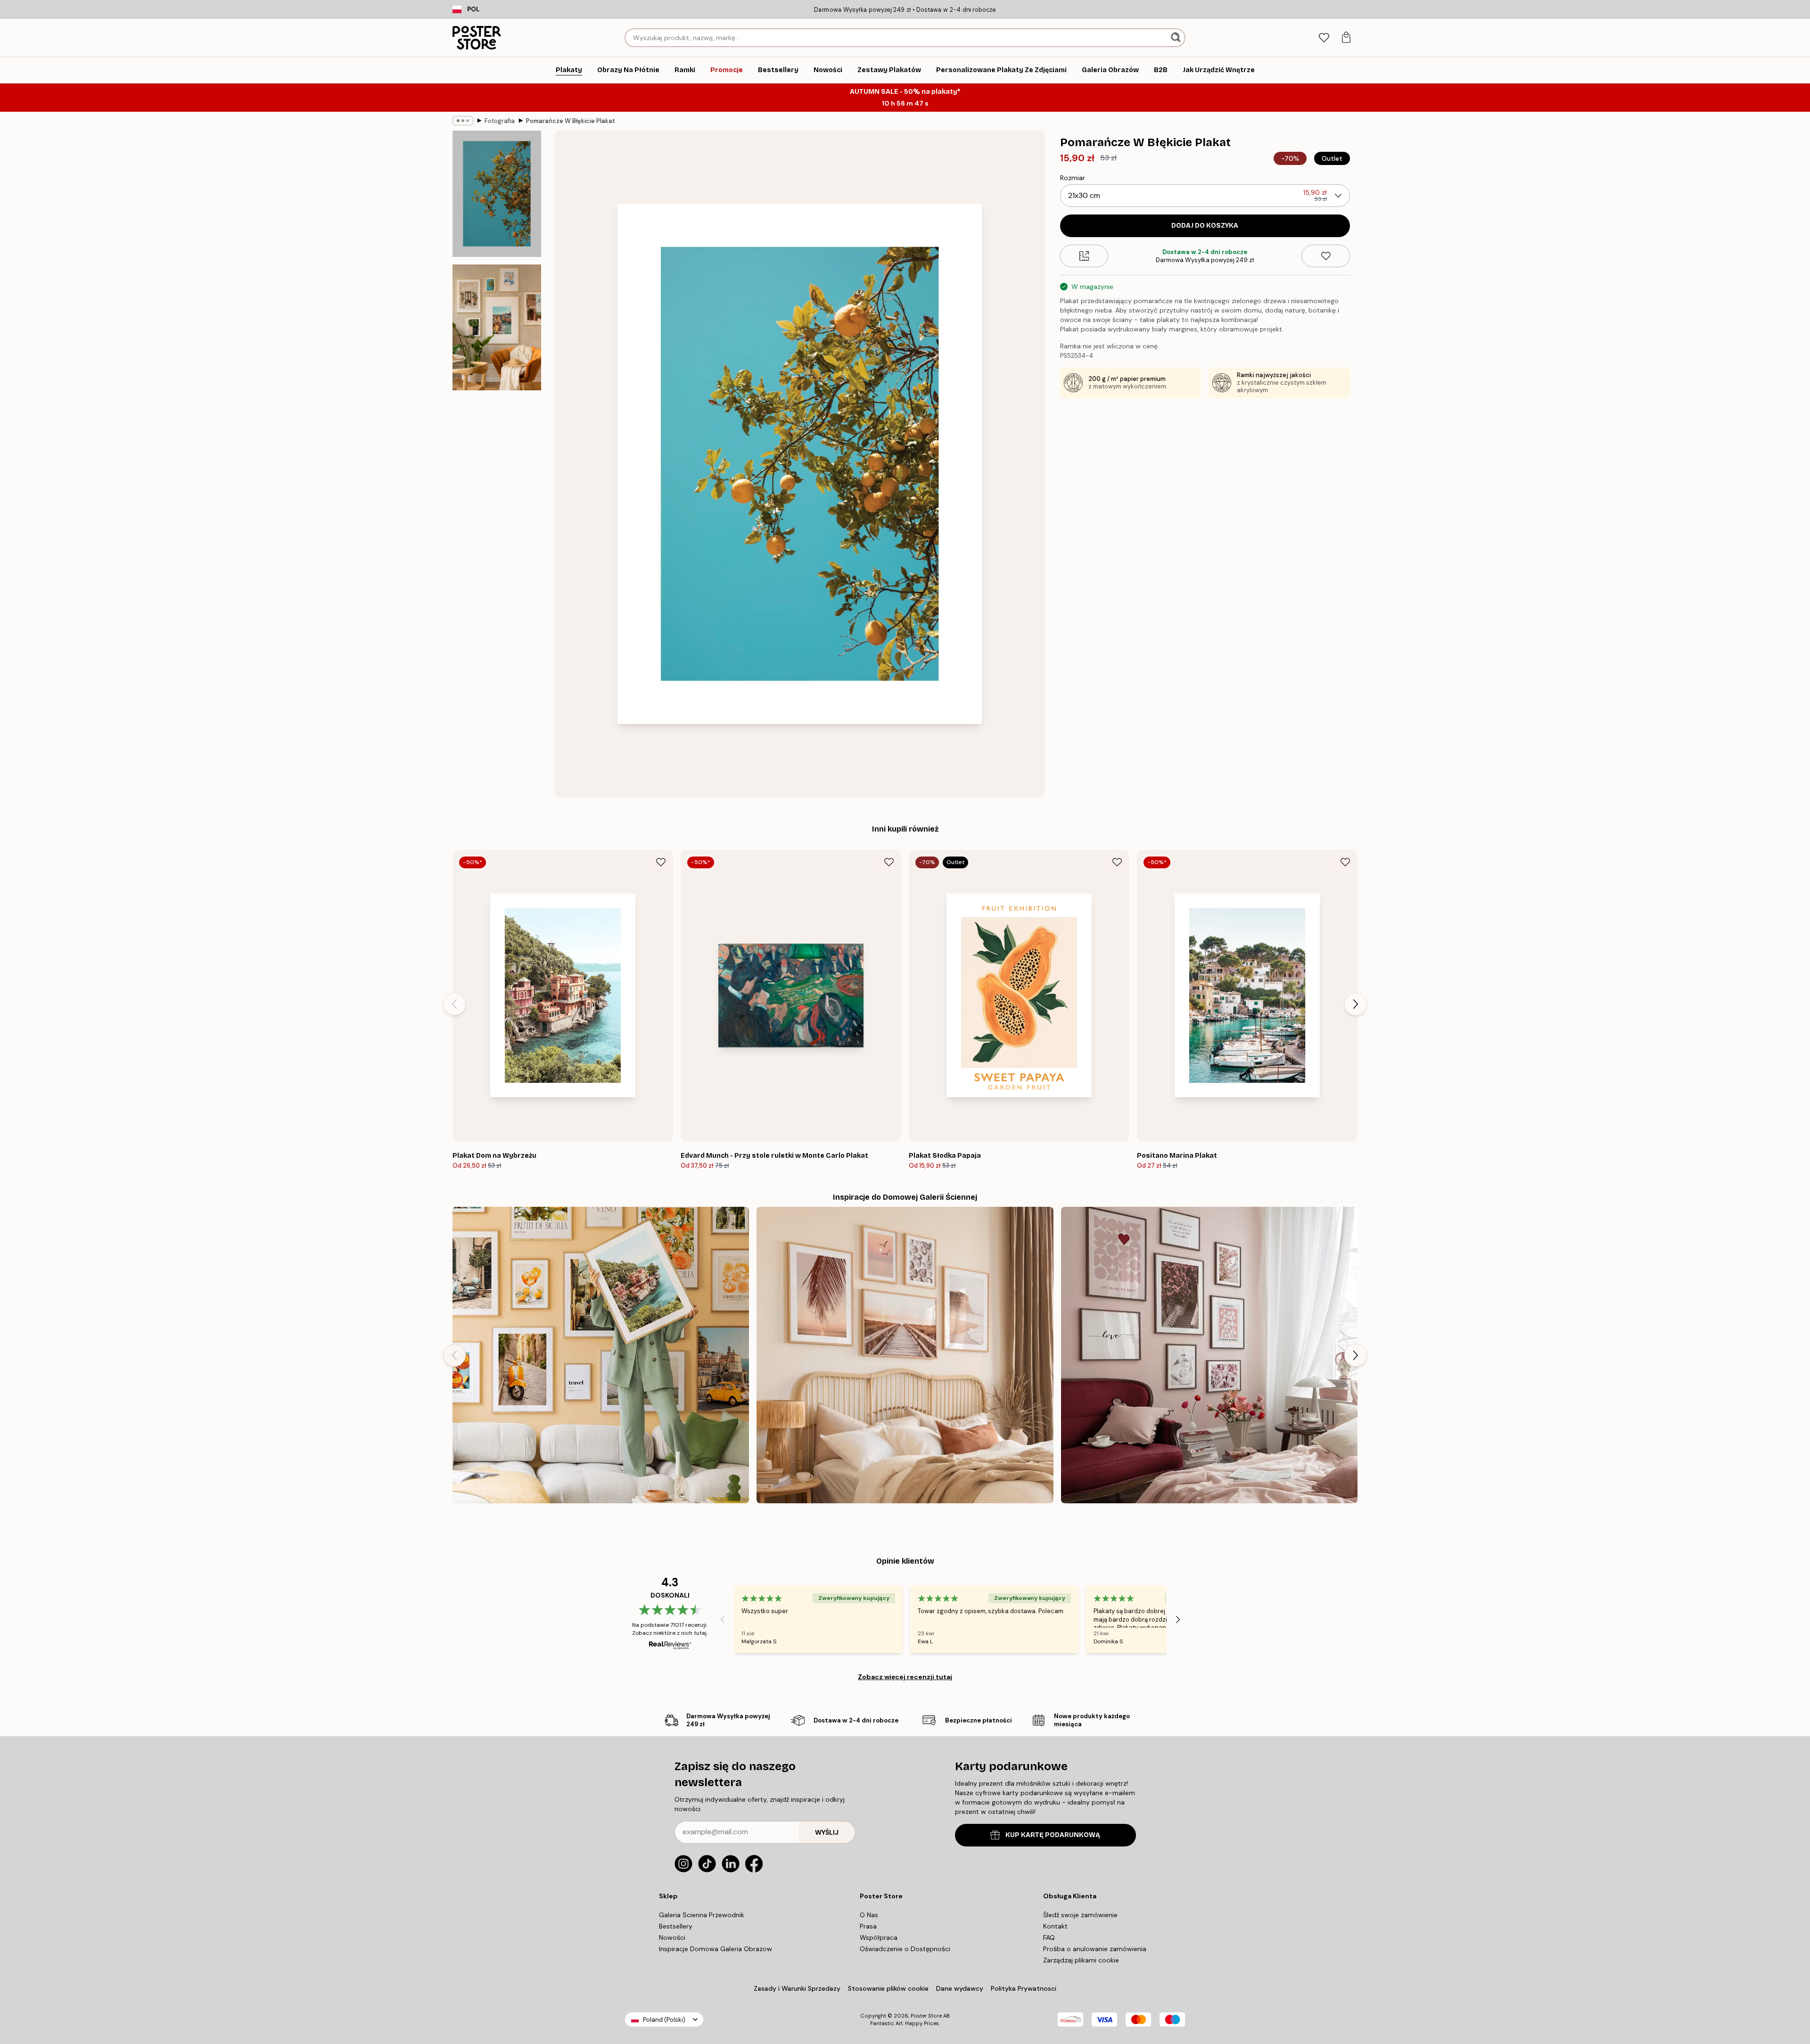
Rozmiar (1073, 178)
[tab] (1324, 38)
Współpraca (879, 1937)
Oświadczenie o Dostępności (905, 1949)
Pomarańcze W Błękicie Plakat (571, 121)
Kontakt (1055, 1926)
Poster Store (926, 2016)
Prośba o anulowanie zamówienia (1095, 1949)
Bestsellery (676, 1926)
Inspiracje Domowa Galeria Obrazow (716, 1949)
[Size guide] (1084, 256)
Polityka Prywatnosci (1024, 1988)
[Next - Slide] (1356, 1004)
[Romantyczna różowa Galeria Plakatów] (1209, 1355)
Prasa (868, 1926)
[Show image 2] (497, 327)
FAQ (1049, 1937)
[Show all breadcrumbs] (463, 121)
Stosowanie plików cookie (888, 1988)
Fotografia (500, 121)
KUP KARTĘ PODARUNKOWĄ (1053, 1835)
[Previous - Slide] (454, 1004)
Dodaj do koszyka (1205, 226)
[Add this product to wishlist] (1326, 256)
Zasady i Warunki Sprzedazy (797, 1988)
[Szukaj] (1177, 38)
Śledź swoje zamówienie (1080, 1915)
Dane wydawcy (960, 1988)
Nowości (672, 1937)
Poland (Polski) (664, 2020)
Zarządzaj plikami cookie (1081, 1960)
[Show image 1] (497, 194)
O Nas (869, 1915)
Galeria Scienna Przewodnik (702, 1915)
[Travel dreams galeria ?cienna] (601, 1355)
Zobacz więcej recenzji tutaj (905, 1677)
